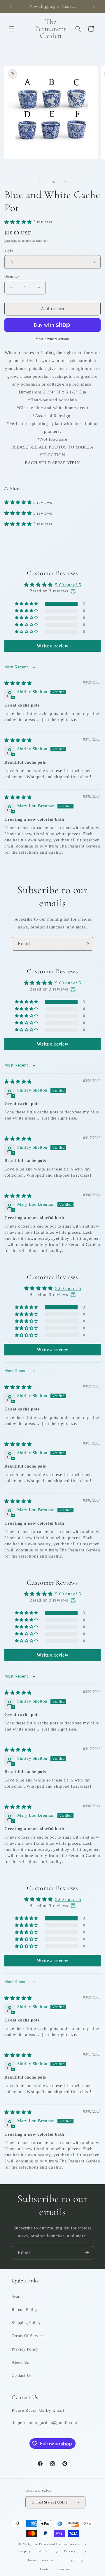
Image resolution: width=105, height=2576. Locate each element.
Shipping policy (71, 2560)
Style (9, 250)
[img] (18, 683)
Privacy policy (75, 2551)
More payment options (53, 339)
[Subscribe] (87, 944)
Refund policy (47, 2551)
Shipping (11, 241)
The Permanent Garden (50, 2544)
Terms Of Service (28, 2336)
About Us (20, 2362)
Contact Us (22, 2375)
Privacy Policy (25, 2349)
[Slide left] (40, 182)
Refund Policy (25, 2310)
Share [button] (15, 489)
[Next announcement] (94, 6)
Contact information (55, 2569)
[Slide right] (65, 182)
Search (18, 2297)
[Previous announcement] (11, 6)
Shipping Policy (26, 2323)
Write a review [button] (52, 646)
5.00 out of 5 (68, 585)
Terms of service (40, 2560)
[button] (12, 29)
